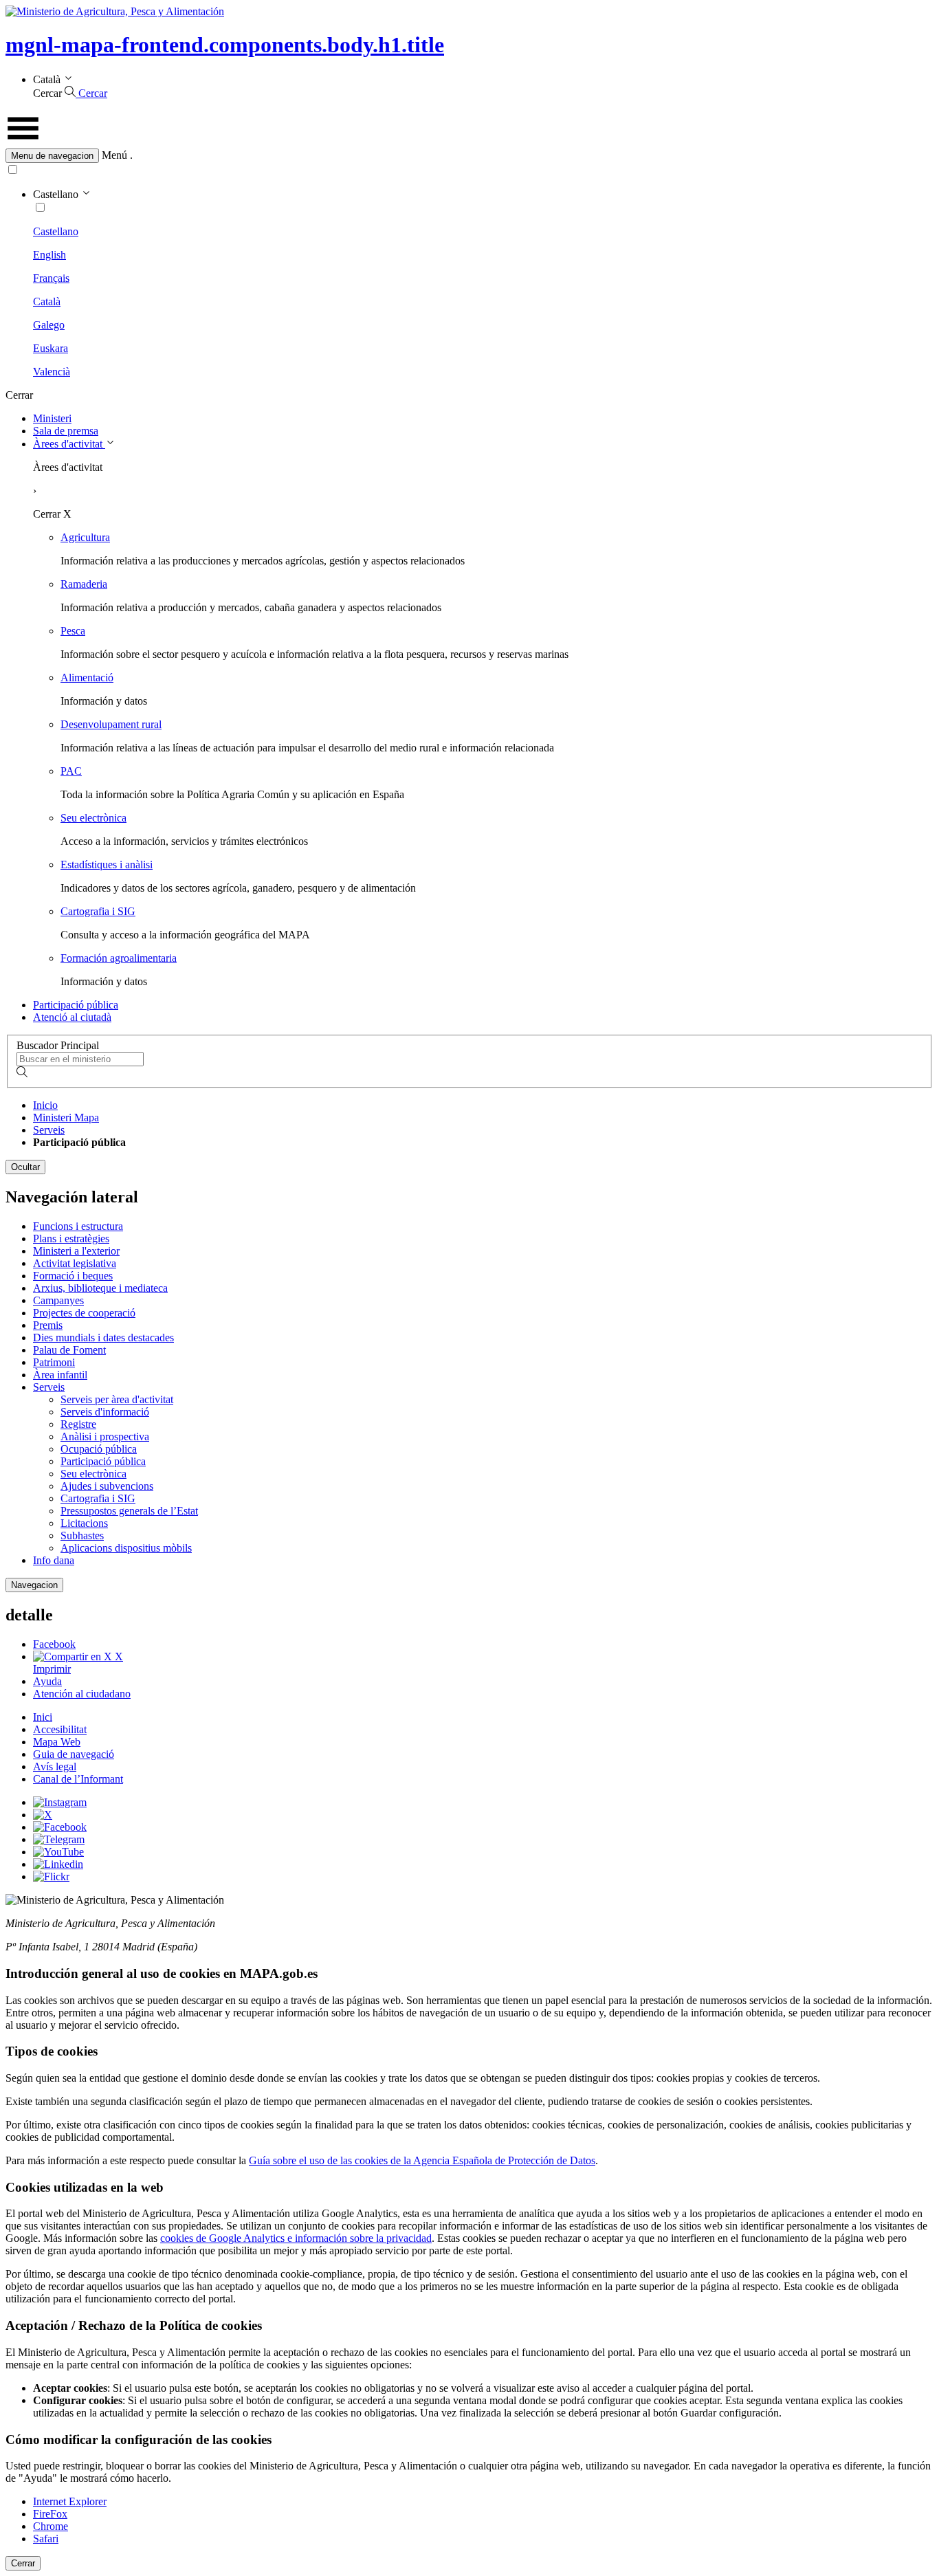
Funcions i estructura (78, 1226)
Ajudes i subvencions (107, 1486)
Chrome (51, 2526)
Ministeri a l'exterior (76, 1251)
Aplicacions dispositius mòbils (126, 1548)
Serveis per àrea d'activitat (117, 1399)
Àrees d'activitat (69, 444)
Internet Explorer (70, 2501)
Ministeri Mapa (66, 1118)
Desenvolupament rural (111, 724)
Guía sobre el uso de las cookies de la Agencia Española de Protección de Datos (422, 2160)
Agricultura (85, 537)
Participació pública (76, 1005)
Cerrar (23, 2563)
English (49, 255)
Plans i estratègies (71, 1239)
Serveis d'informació (105, 1412)
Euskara (51, 348)
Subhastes (82, 1535)
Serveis (49, 1130)
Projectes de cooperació (84, 1313)
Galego (49, 325)
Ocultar (25, 1167)
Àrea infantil (60, 1375)
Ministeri (52, 418)
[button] (469, 156)
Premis (48, 1325)
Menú (114, 155)
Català (47, 301)
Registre (78, 1424)
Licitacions (84, 1523)
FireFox (50, 2514)
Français (51, 278)
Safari (46, 2539)
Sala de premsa (66, 431)
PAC (71, 771)
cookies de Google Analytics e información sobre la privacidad (296, 2238)
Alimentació (87, 678)
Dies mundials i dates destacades (103, 1337)
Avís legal (55, 1766)
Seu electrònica (93, 818)
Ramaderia (84, 584)
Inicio (45, 1105)
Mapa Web (57, 1742)
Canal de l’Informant (78, 1779)
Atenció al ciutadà (72, 1017)
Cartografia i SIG (98, 911)
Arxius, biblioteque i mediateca (100, 1288)
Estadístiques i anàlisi (107, 865)
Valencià (52, 372)
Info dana (54, 1560)
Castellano (56, 231)
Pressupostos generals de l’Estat (129, 1511)
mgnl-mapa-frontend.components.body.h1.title (225, 45)
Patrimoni (54, 1362)
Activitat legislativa (75, 1263)
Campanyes (58, 1300)
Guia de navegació (74, 1754)
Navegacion (34, 1585)
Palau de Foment (69, 1350)
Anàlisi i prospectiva (105, 1436)
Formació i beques (73, 1276)
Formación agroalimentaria (119, 958)
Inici (43, 1717)
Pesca (73, 631)
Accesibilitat (60, 1729)
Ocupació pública (99, 1449)
